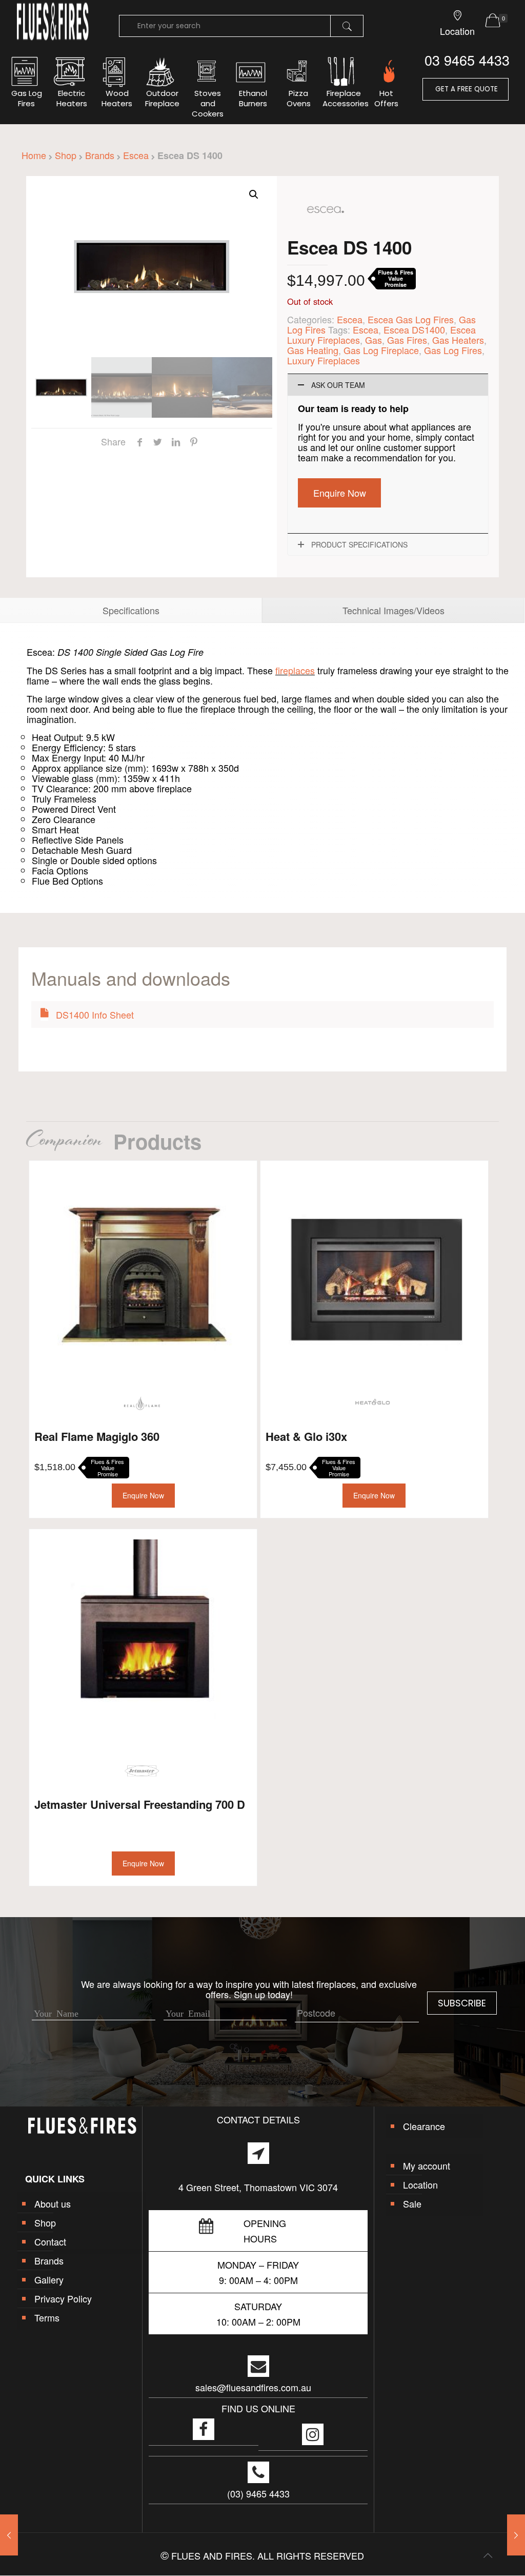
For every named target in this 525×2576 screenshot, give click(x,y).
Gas (373, 340)
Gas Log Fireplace (381, 350)
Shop (66, 155)
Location (420, 2184)
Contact (50, 2241)
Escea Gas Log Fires (411, 319)
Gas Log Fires (453, 350)
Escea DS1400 (414, 329)
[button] (254, 194)
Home (34, 155)
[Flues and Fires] (53, 38)
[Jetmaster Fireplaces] (142, 1771)
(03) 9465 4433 (258, 2493)
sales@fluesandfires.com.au (253, 2387)
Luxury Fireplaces (324, 360)
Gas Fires (407, 340)
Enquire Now (340, 493)
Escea (136, 155)
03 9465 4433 (467, 60)
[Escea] (326, 232)
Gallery (49, 2279)
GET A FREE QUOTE (466, 89)
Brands (100, 155)
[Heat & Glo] (373, 1403)
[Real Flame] (142, 1403)
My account (427, 2165)
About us (53, 2203)
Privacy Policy (63, 2298)
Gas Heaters (458, 340)
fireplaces (295, 670)
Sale (412, 2203)
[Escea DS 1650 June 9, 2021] (516, 2535)
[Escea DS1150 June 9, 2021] (9, 2535)
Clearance (424, 2126)
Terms (47, 2317)
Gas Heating (313, 350)
